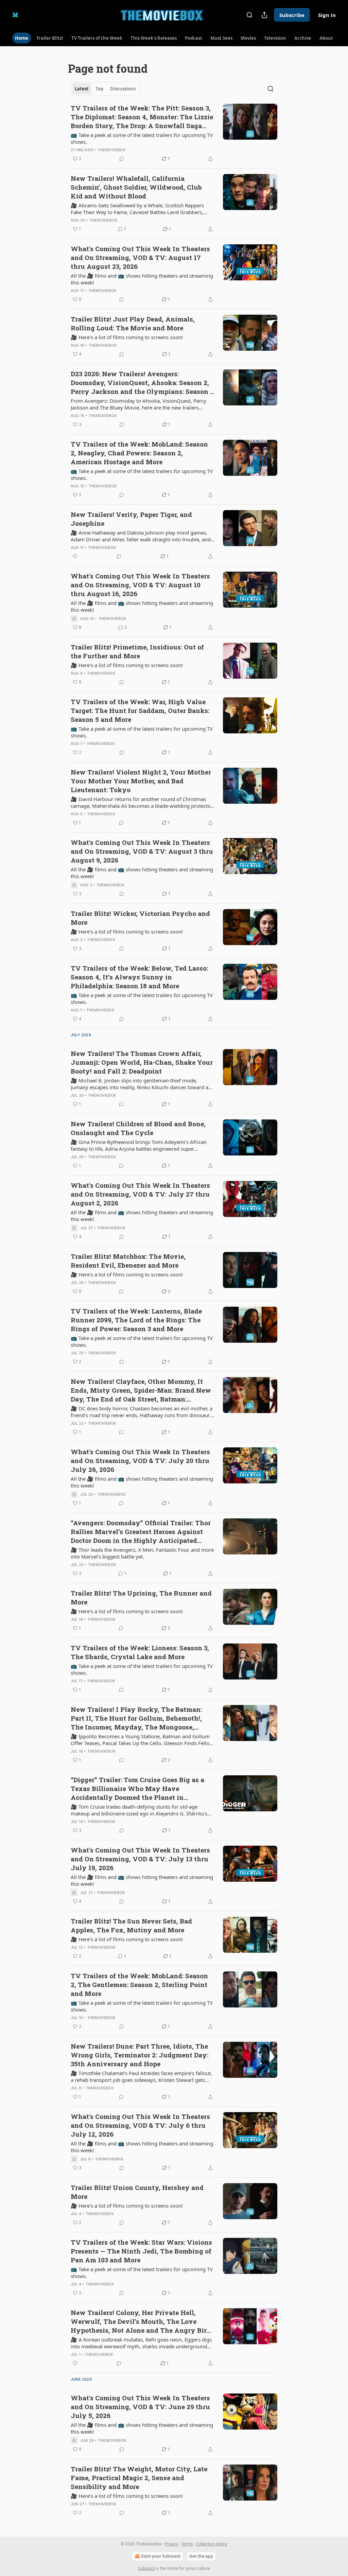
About (326, 38)
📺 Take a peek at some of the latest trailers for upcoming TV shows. (142, 138)
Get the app (201, 2556)
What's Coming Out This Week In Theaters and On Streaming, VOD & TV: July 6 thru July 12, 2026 (140, 2125)
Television (275, 38)
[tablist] (105, 89)
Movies (248, 38)
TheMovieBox (111, 150)
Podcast (194, 38)
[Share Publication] (264, 15)
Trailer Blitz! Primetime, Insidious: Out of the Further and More (137, 651)
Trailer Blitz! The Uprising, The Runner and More (141, 1597)
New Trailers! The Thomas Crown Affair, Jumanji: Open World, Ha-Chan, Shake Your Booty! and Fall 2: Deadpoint (142, 1062)
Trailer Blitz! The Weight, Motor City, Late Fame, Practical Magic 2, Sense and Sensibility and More (139, 2478)
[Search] (249, 15)
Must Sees (221, 38)
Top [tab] (99, 89)
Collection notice (212, 2544)
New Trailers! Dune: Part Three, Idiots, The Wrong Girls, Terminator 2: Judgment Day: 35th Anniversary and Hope (140, 2055)
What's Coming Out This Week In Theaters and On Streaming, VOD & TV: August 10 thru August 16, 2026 (140, 585)
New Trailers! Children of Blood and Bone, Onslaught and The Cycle (138, 1128)
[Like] (75, 556)
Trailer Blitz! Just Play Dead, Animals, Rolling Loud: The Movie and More (133, 323)
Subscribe (292, 15)
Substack (146, 2568)
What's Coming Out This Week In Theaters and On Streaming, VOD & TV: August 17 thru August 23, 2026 (140, 257)
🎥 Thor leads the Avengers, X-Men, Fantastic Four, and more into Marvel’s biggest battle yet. (142, 1553)
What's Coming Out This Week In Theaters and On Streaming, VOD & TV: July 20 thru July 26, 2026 (140, 1460)
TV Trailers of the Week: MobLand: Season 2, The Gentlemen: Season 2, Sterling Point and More (139, 1985)
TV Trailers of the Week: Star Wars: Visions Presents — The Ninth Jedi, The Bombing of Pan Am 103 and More (141, 2251)
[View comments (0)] (122, 159)
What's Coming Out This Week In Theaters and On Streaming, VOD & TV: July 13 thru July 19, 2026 (140, 1859)
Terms (187, 2544)
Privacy (171, 2544)
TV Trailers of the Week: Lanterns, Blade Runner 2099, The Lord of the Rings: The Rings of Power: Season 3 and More (136, 1320)
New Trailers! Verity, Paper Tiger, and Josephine (131, 519)
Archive (303, 38)
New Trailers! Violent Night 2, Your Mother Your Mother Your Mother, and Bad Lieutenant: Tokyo (141, 781)
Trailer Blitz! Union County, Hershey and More (137, 2192)
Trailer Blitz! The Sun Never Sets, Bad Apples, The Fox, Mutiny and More (131, 1925)
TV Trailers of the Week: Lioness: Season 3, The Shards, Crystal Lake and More (140, 1652)
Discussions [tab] (123, 89)
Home (22, 38)
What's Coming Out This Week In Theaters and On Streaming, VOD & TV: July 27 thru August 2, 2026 (140, 1194)
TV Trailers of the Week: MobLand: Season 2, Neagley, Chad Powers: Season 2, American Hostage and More (139, 453)
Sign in (327, 15)
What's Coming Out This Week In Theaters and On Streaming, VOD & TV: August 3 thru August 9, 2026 (142, 851)
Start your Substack (161, 2556)
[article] (174, 133)
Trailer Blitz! (50, 38)
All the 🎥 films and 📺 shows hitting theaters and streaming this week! (142, 279)
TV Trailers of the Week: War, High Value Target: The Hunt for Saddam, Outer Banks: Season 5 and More (140, 710)
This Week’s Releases (154, 38)
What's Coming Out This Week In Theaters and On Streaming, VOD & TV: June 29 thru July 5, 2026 (140, 2407)
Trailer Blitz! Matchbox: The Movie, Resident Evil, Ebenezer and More (128, 1261)
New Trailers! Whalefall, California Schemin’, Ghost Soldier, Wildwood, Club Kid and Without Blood (136, 187)
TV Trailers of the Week (97, 38)
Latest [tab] (82, 89)
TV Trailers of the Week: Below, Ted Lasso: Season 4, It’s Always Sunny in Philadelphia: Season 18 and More (139, 977)
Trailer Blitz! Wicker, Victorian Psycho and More (140, 918)
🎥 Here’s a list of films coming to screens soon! (127, 337)
